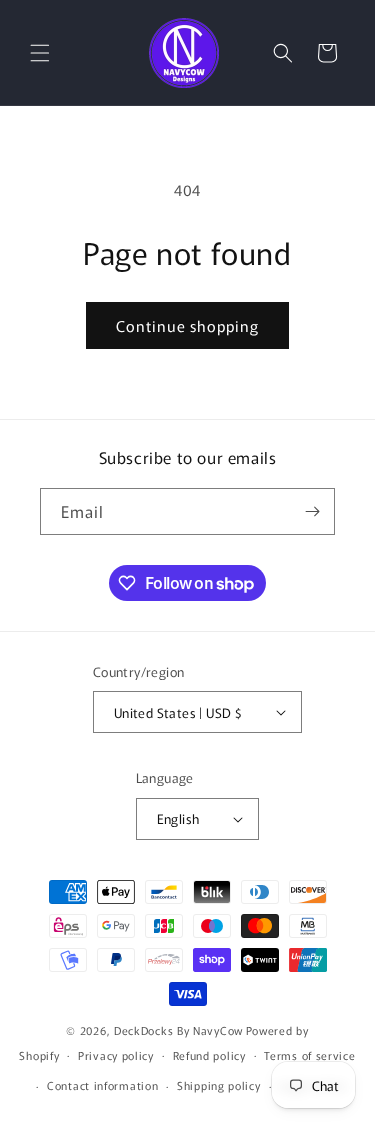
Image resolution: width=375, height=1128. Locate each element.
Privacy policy (116, 1055)
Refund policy (209, 1055)
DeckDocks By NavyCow (178, 1030)
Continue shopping (187, 325)
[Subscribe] (312, 511)
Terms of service (309, 1055)
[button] (40, 53)
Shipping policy (219, 1085)
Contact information (102, 1085)
